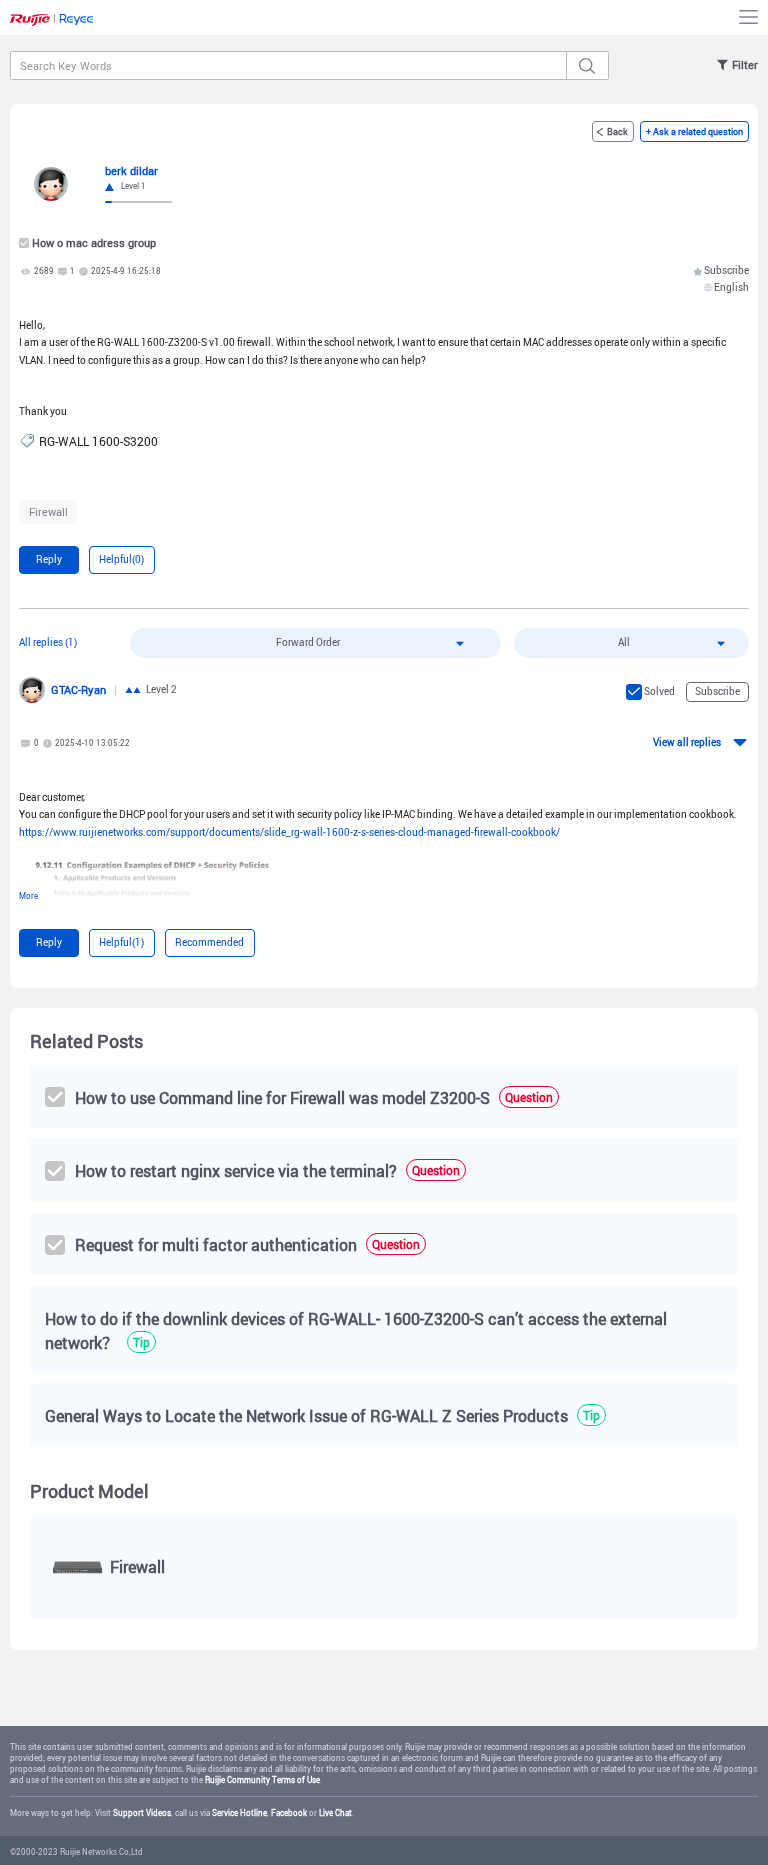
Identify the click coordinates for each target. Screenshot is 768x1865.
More (28, 896)
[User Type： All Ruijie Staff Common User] (631, 643)
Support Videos (142, 1813)
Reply (49, 559)
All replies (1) (48, 642)
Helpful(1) (121, 942)
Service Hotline (239, 1813)
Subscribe (726, 271)
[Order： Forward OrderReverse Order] (316, 643)
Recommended (209, 942)
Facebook (289, 1813)
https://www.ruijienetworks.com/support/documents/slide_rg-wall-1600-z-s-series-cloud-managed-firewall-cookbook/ (289, 832)
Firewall (48, 511)
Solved (659, 691)
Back (617, 131)
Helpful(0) (121, 559)
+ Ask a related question (694, 131)
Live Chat (335, 1813)
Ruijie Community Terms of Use (262, 1780)
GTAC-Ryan (78, 689)
